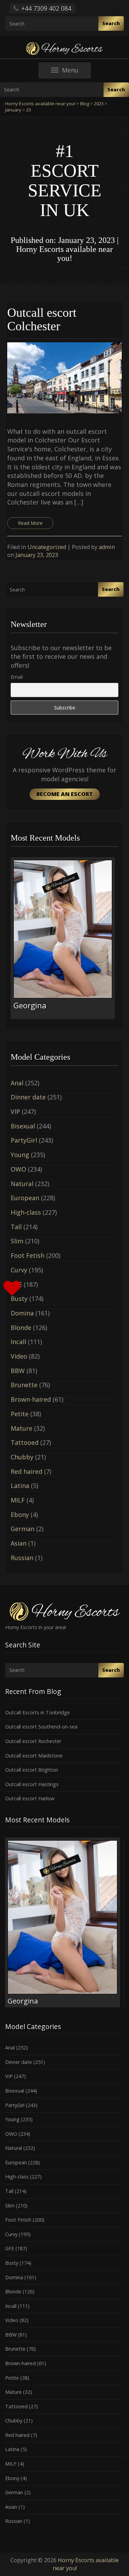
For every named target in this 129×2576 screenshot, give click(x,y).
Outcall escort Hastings (32, 1784)
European (25, 1198)
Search (111, 23)
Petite (20, 1414)
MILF (18, 1500)
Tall (16, 1227)
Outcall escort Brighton (32, 1770)
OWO (18, 1169)
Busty (12, 2263)
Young (20, 1155)
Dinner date (28, 1097)
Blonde (21, 1328)
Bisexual (23, 1126)
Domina (22, 1313)
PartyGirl (24, 1140)
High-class (26, 1212)
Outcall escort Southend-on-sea (41, 1727)
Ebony (20, 1515)
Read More (30, 523)
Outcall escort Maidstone (34, 1756)
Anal (17, 1083)
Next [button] (118, 941)
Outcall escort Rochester (33, 1741)
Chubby (22, 1457)
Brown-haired (31, 1399)
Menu (76, 72)
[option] (64, 938)
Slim (17, 1241)
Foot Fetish (28, 1255)
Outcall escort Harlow (30, 1798)
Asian (19, 1543)
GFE (10, 2248)
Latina (20, 1486)
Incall (18, 1342)
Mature (21, 1428)
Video (19, 1356)
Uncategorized (47, 547)
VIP (15, 1111)
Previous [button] (11, 941)
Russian (22, 1558)
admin (107, 547)
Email (17, 677)
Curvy (19, 1270)
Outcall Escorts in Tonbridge (37, 1712)
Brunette (24, 1385)
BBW (18, 1371)
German (23, 1529)
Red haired (26, 1471)
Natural (22, 1184)
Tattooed (25, 1442)
